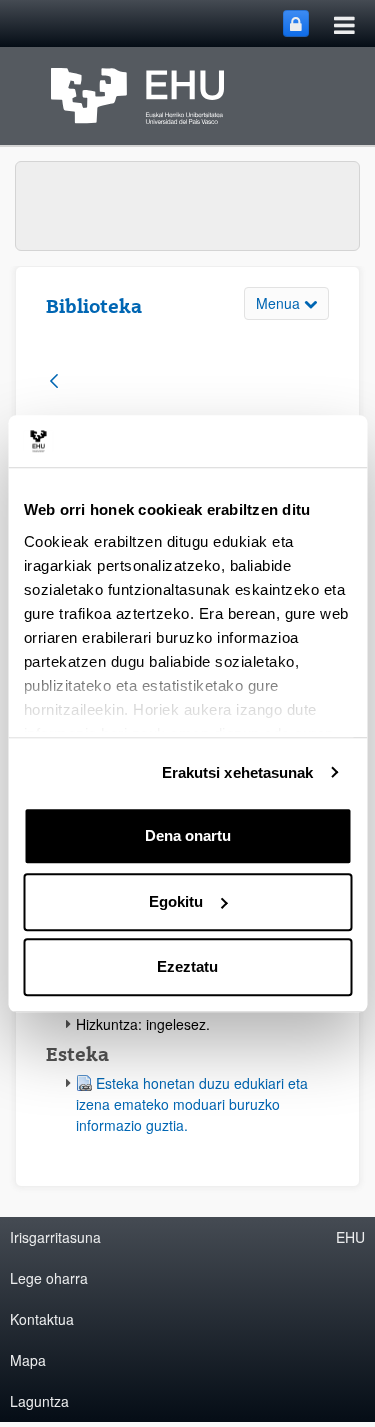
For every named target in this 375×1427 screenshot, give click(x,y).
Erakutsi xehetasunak (238, 772)
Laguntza (39, 1401)
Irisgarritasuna (55, 1237)
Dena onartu (188, 835)
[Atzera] (54, 382)
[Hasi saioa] (296, 23)
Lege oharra (49, 1278)
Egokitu (176, 901)
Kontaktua (42, 1319)
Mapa (28, 1360)
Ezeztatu (187, 966)
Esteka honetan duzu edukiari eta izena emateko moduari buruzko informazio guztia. (192, 1104)
